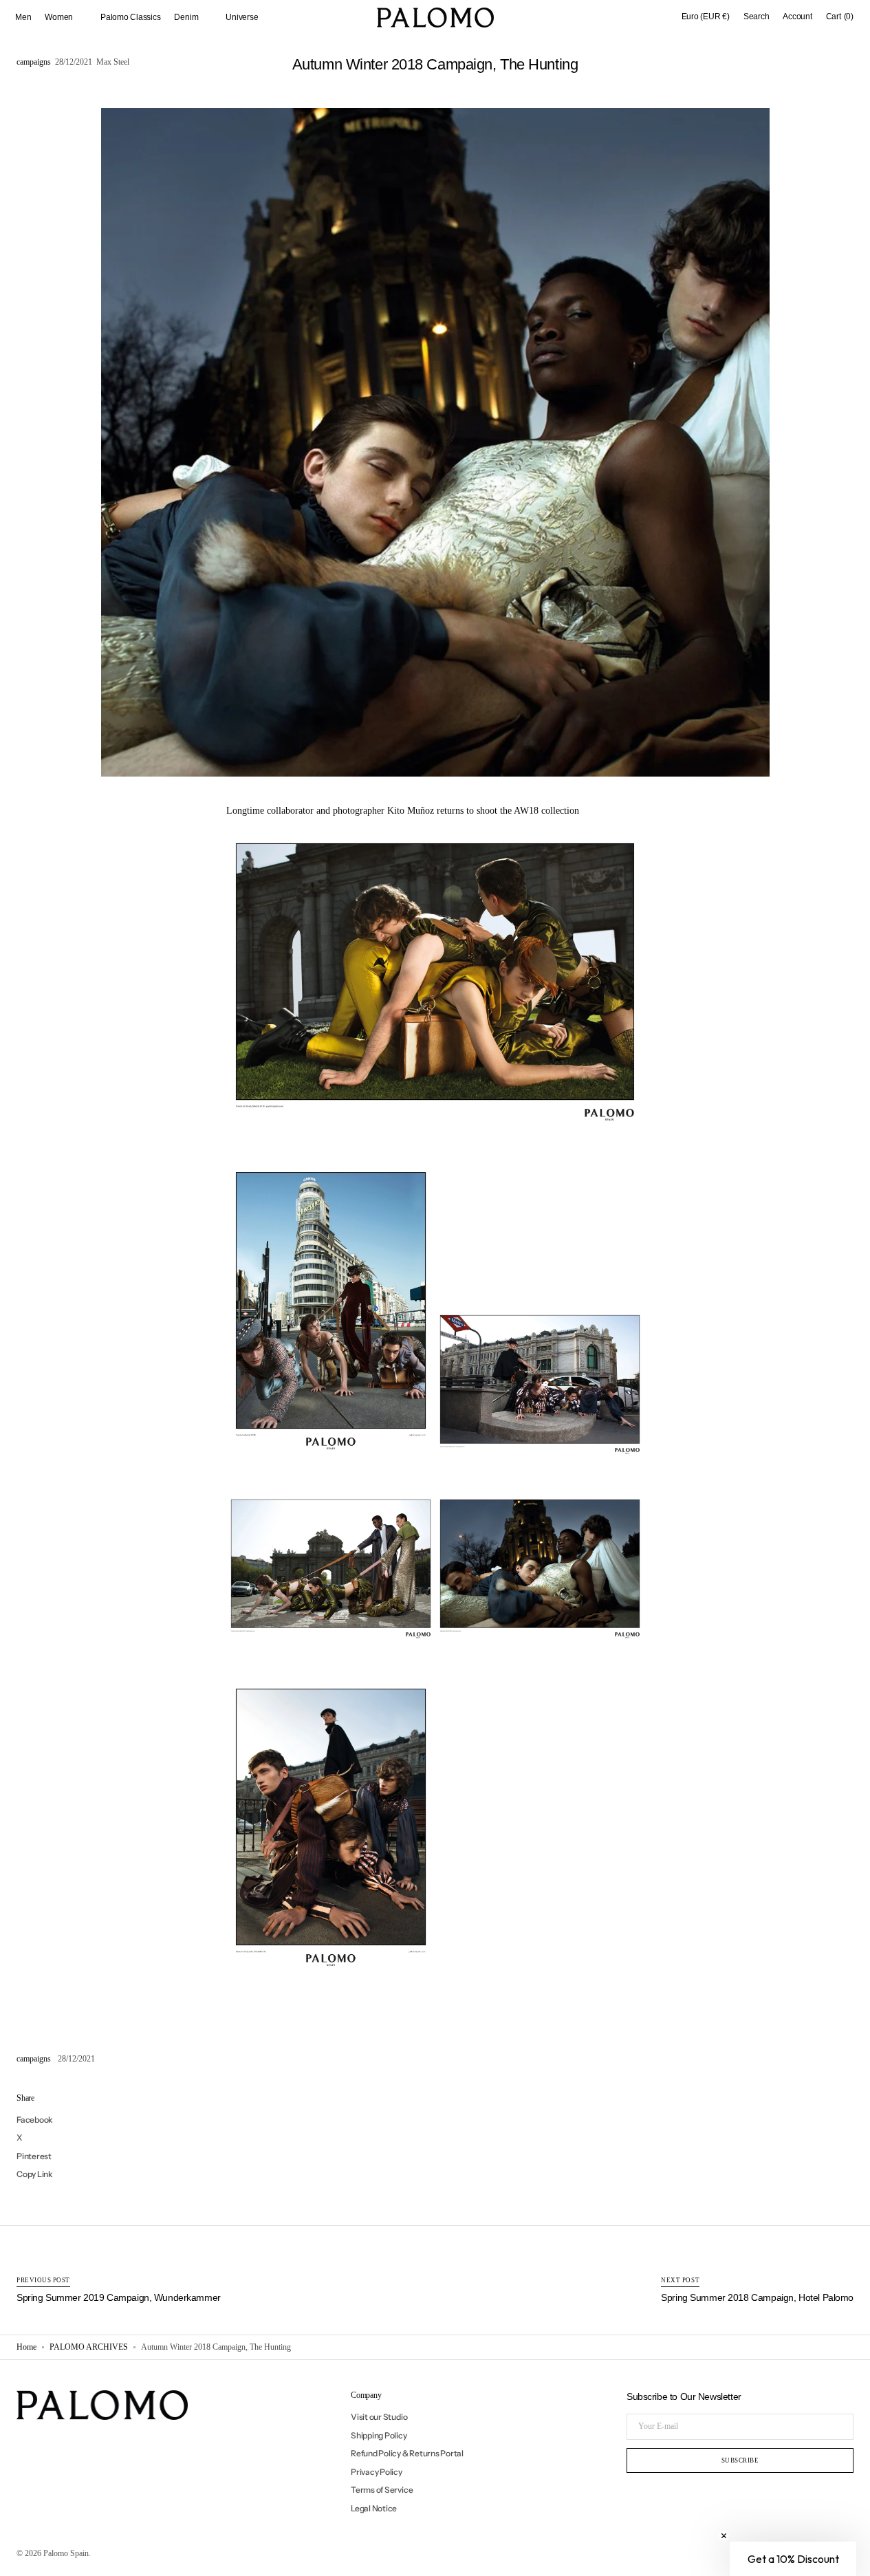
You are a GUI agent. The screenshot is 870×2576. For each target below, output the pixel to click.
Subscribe (740, 2460)
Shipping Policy (379, 2435)
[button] (706, 17)
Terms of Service (382, 2490)
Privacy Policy (377, 2472)
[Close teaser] (724, 2536)
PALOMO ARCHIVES (89, 2347)
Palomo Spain (66, 2553)
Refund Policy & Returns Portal (407, 2453)
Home (26, 2347)
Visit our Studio (379, 2417)
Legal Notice (374, 2508)
